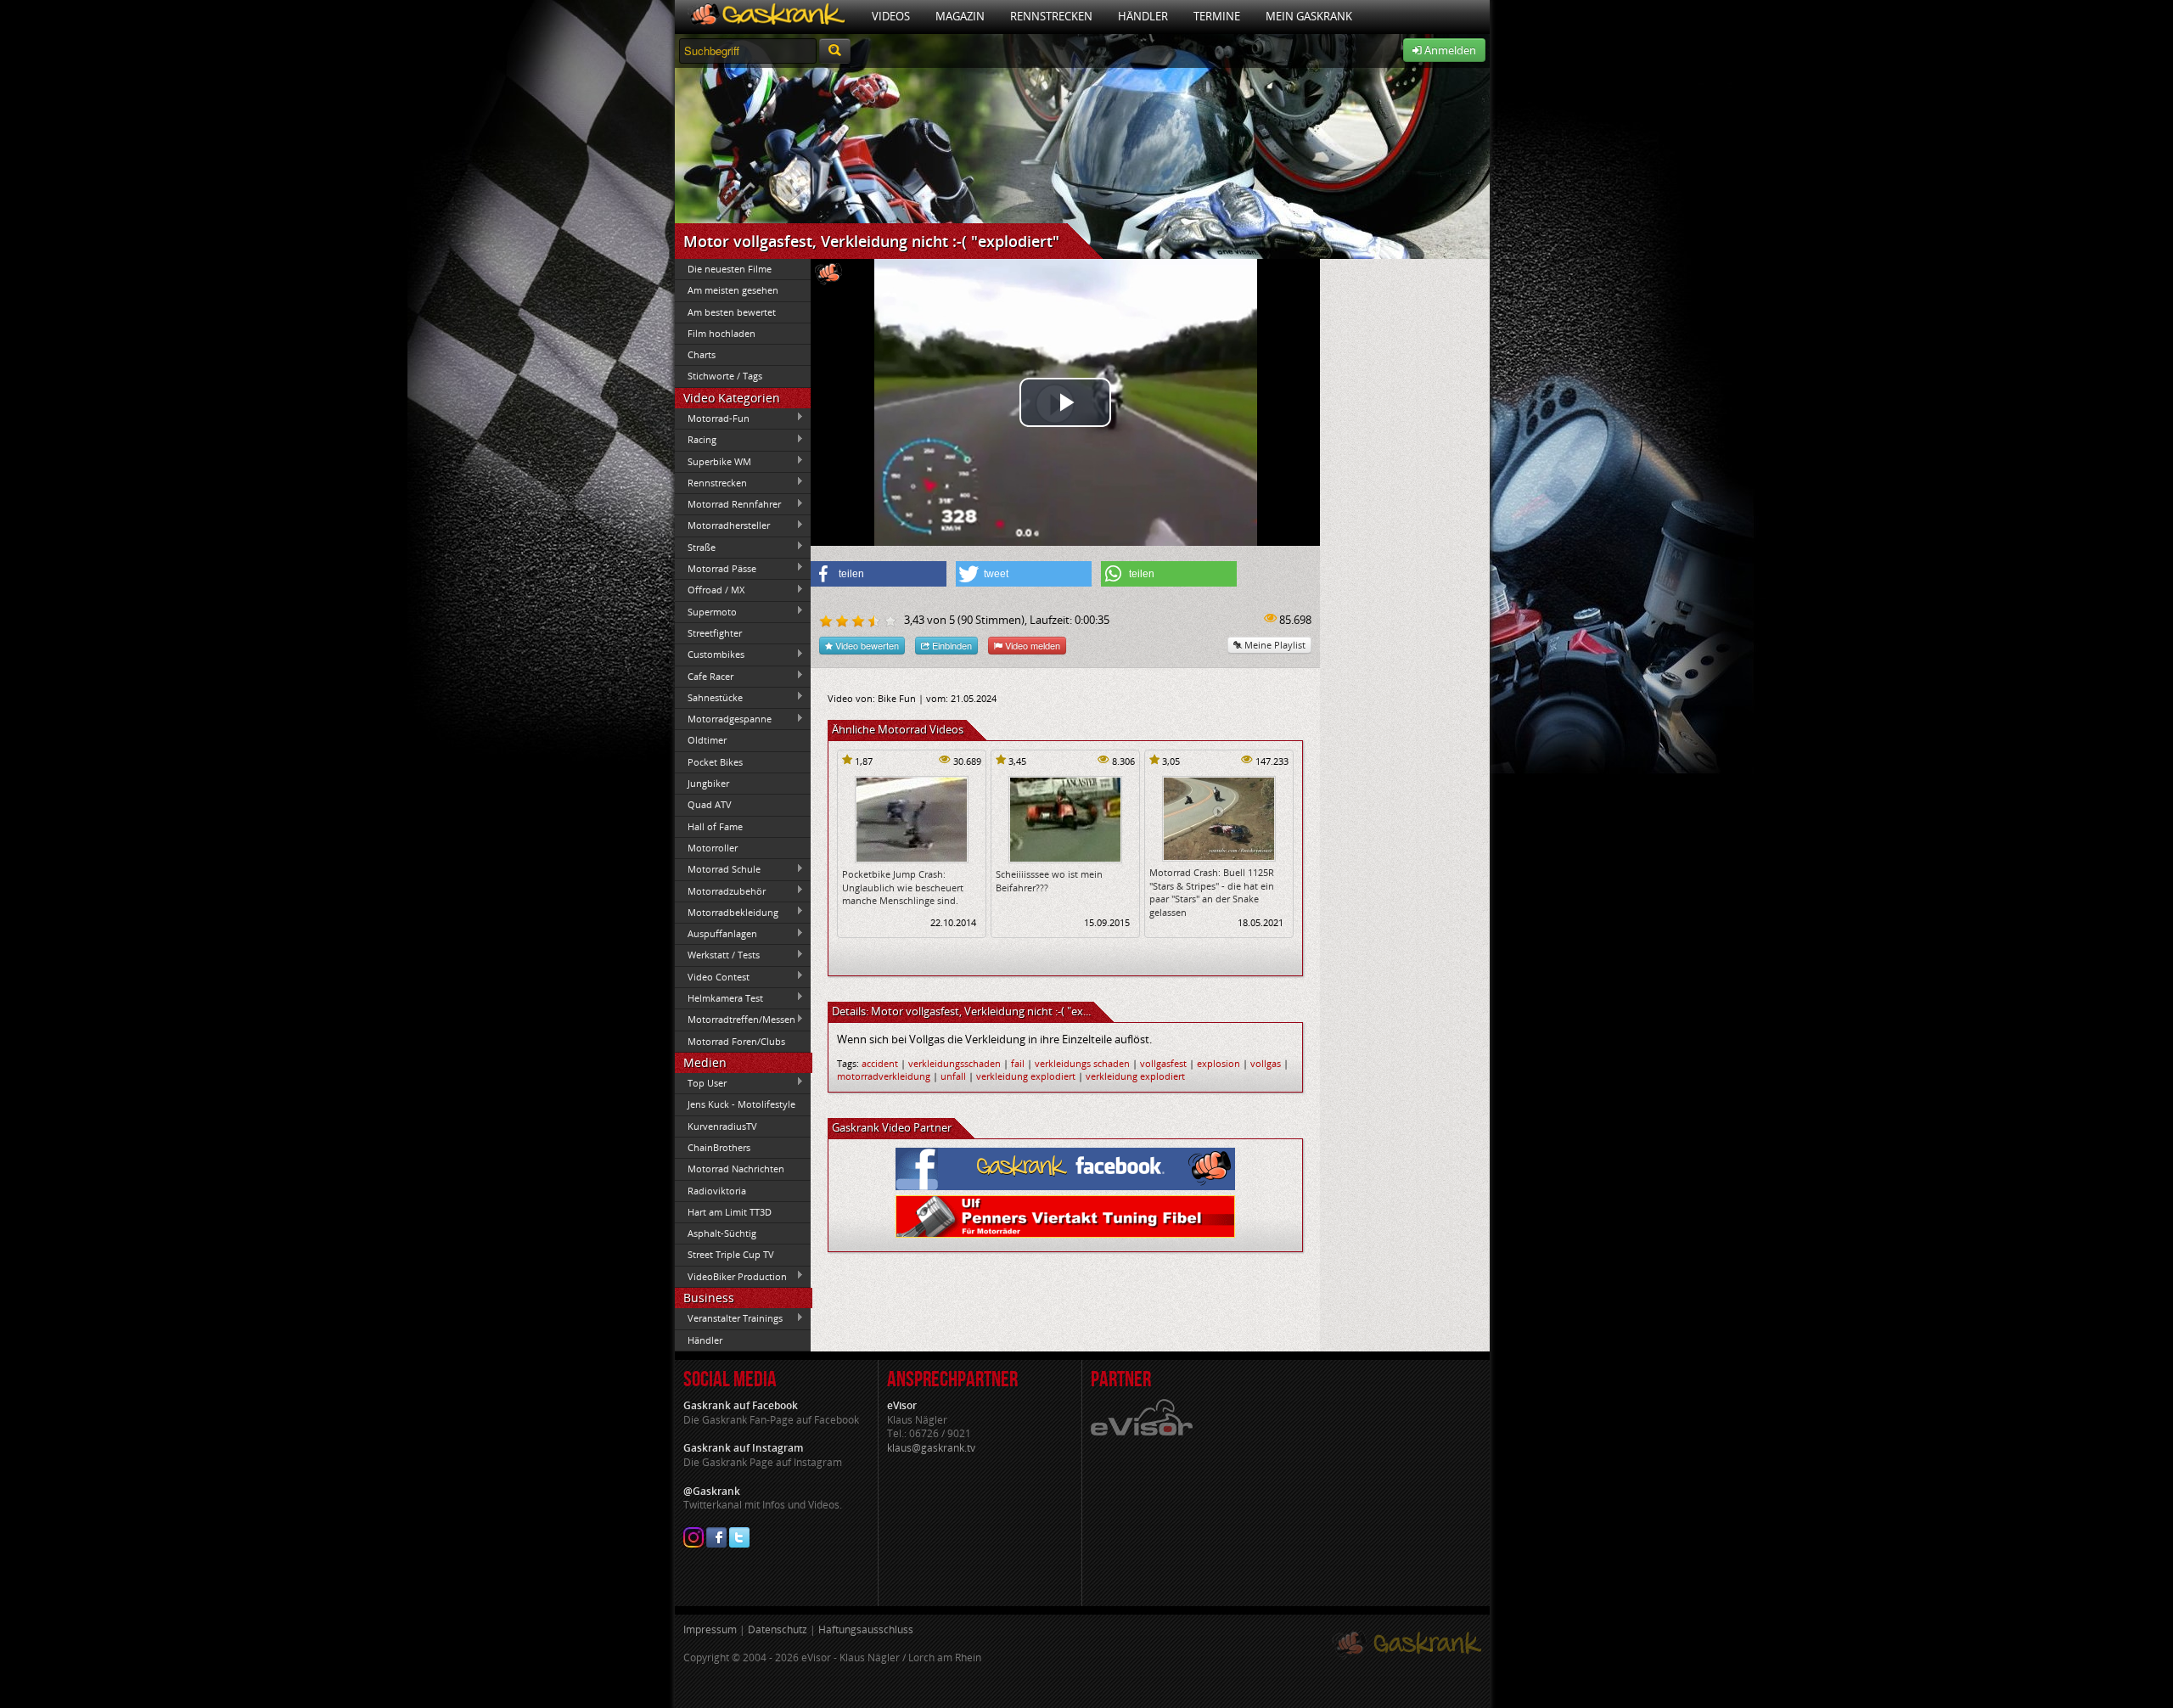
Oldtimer (707, 740)
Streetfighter (715, 633)
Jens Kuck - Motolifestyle (741, 1104)
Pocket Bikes (715, 762)
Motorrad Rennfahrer (728, 504)
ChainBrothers (719, 1147)
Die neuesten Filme (730, 269)
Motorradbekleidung (727, 912)
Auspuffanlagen (716, 934)
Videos (891, 16)
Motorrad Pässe (716, 568)
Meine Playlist (1274, 645)
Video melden (1031, 645)
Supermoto (706, 611)
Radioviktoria (717, 1191)
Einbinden (951, 645)
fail (1018, 1063)
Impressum (710, 1629)
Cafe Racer (704, 676)
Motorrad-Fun (712, 418)
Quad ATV (710, 804)
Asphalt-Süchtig (722, 1233)
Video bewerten (866, 645)
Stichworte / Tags (725, 376)
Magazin (960, 16)
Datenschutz (778, 1629)
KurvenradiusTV (722, 1126)
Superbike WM (713, 461)
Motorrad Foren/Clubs (736, 1041)
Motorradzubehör (720, 891)
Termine (1217, 16)
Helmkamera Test (719, 997)
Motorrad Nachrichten (736, 1169)
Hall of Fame (715, 826)
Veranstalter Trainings (729, 1318)
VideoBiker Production (731, 1276)
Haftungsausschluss (866, 1629)
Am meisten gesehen (733, 290)
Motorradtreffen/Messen (735, 1020)
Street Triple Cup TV (731, 1254)
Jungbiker (708, 783)
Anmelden (1449, 50)
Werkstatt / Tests (717, 955)
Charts (702, 354)
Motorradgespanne (723, 719)
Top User (701, 1082)
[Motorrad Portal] (767, 17)
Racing (696, 440)
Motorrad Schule (718, 869)
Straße (695, 547)
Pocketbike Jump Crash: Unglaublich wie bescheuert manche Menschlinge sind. (903, 887)
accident (880, 1063)
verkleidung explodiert (1026, 1076)
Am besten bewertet (732, 312)
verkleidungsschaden (955, 1063)
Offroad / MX (710, 590)
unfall (953, 1076)
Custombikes (710, 655)
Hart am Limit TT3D (730, 1212)
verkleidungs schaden (1082, 1063)
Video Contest (712, 976)
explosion (1218, 1063)
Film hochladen (722, 333)
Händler (1143, 16)
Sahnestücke (709, 697)
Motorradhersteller (722, 525)
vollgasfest (1163, 1063)
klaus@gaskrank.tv (931, 1448)
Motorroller (713, 848)
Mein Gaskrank (1309, 16)
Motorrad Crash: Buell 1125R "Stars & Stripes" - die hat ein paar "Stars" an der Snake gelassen (1212, 892)
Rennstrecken (1051, 16)
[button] (879, 574)
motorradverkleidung (884, 1076)
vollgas (1266, 1063)
